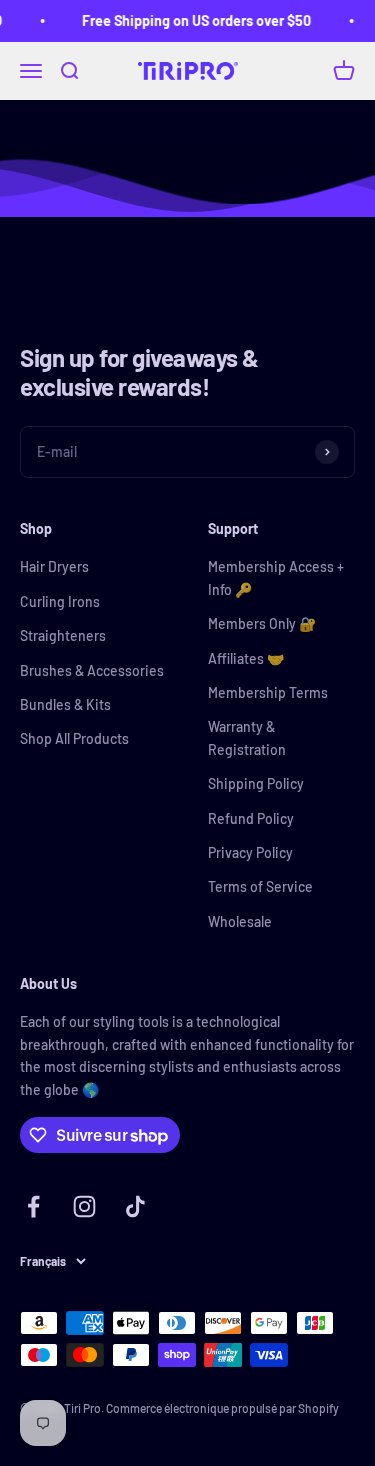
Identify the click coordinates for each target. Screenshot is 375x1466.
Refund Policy (251, 818)
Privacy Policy (250, 852)
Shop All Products (74, 738)
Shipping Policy (256, 783)
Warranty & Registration (247, 737)
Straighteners (63, 635)
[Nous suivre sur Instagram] (84, 1206)
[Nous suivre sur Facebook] (33, 1206)
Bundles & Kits (65, 704)
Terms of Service (260, 886)
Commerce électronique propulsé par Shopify (222, 1408)
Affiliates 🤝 (246, 658)
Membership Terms (268, 692)
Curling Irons (60, 601)
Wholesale (240, 921)
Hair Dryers (54, 566)
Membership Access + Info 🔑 (276, 577)
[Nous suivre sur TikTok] (135, 1206)
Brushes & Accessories (92, 670)
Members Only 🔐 (262, 623)
